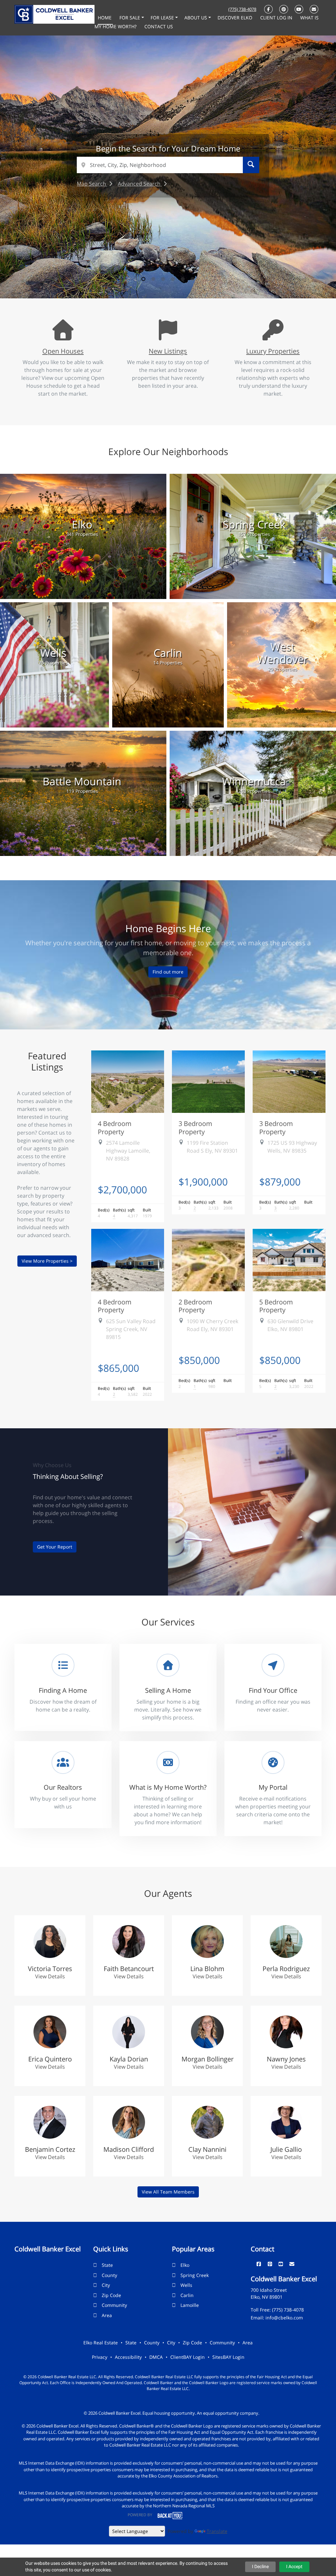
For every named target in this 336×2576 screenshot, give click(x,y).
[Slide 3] (163, 279)
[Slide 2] (153, 279)
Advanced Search (140, 184)
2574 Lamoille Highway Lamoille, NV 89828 (128, 1151)
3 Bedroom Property (195, 1127)
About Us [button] (196, 18)
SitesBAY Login (228, 2357)
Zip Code (111, 2295)
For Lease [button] (163, 18)
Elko (185, 2265)
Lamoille (190, 2305)
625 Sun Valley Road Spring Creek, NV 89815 (131, 1329)
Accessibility (128, 2357)
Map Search (92, 184)
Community (114, 2305)
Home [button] (105, 18)
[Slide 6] (193, 279)
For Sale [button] (130, 18)
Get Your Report (55, 1547)
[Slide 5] (183, 279)
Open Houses (63, 351)
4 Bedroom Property (115, 1127)
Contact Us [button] (159, 26)
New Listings (168, 351)
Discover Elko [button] (236, 18)
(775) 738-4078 (242, 9)
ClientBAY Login (188, 2357)
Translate (217, 2531)
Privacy (100, 2357)
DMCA (156, 2357)
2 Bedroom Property (195, 1306)
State (107, 2265)
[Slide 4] (173, 279)
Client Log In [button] (277, 18)
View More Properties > (47, 1261)
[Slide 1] (143, 279)
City (106, 2285)
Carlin (187, 2295)
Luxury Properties (273, 351)
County (109, 2275)
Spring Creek (195, 2275)
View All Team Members (168, 2192)
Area (107, 2315)
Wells (186, 2285)
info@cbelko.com (284, 2318)
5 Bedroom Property (276, 1306)
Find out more (168, 972)
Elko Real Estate (101, 2343)
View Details (50, 1976)
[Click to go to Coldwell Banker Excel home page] (54, 14)
